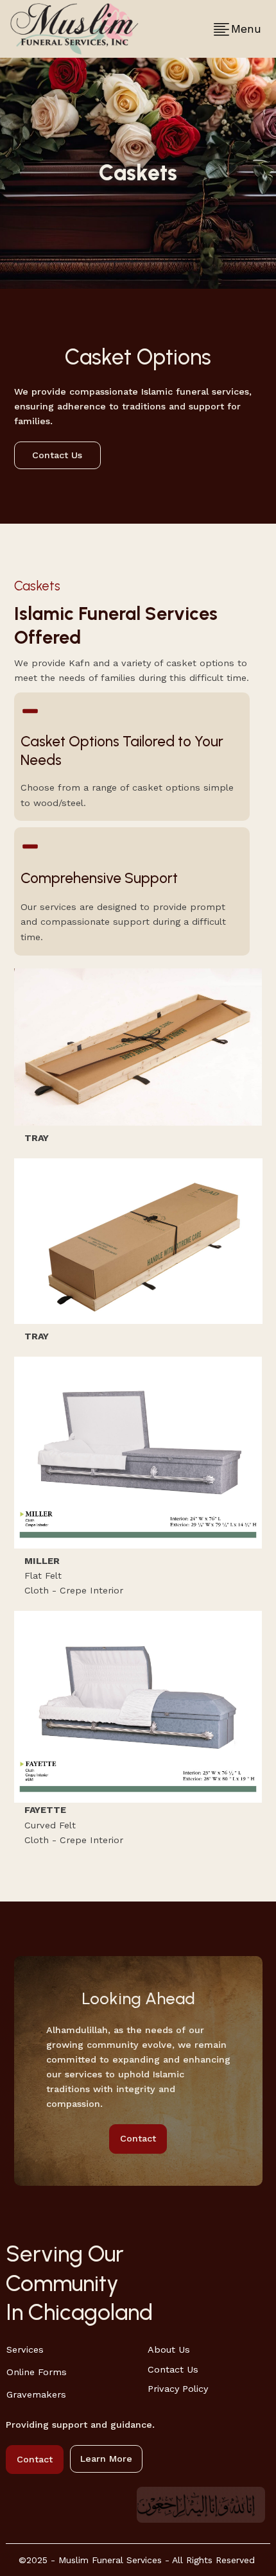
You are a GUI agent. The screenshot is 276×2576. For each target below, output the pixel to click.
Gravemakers (36, 2395)
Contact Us (57, 455)
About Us (169, 2350)
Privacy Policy (178, 2389)
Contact (138, 2139)
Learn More (106, 2459)
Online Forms (37, 2372)
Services (25, 2350)
